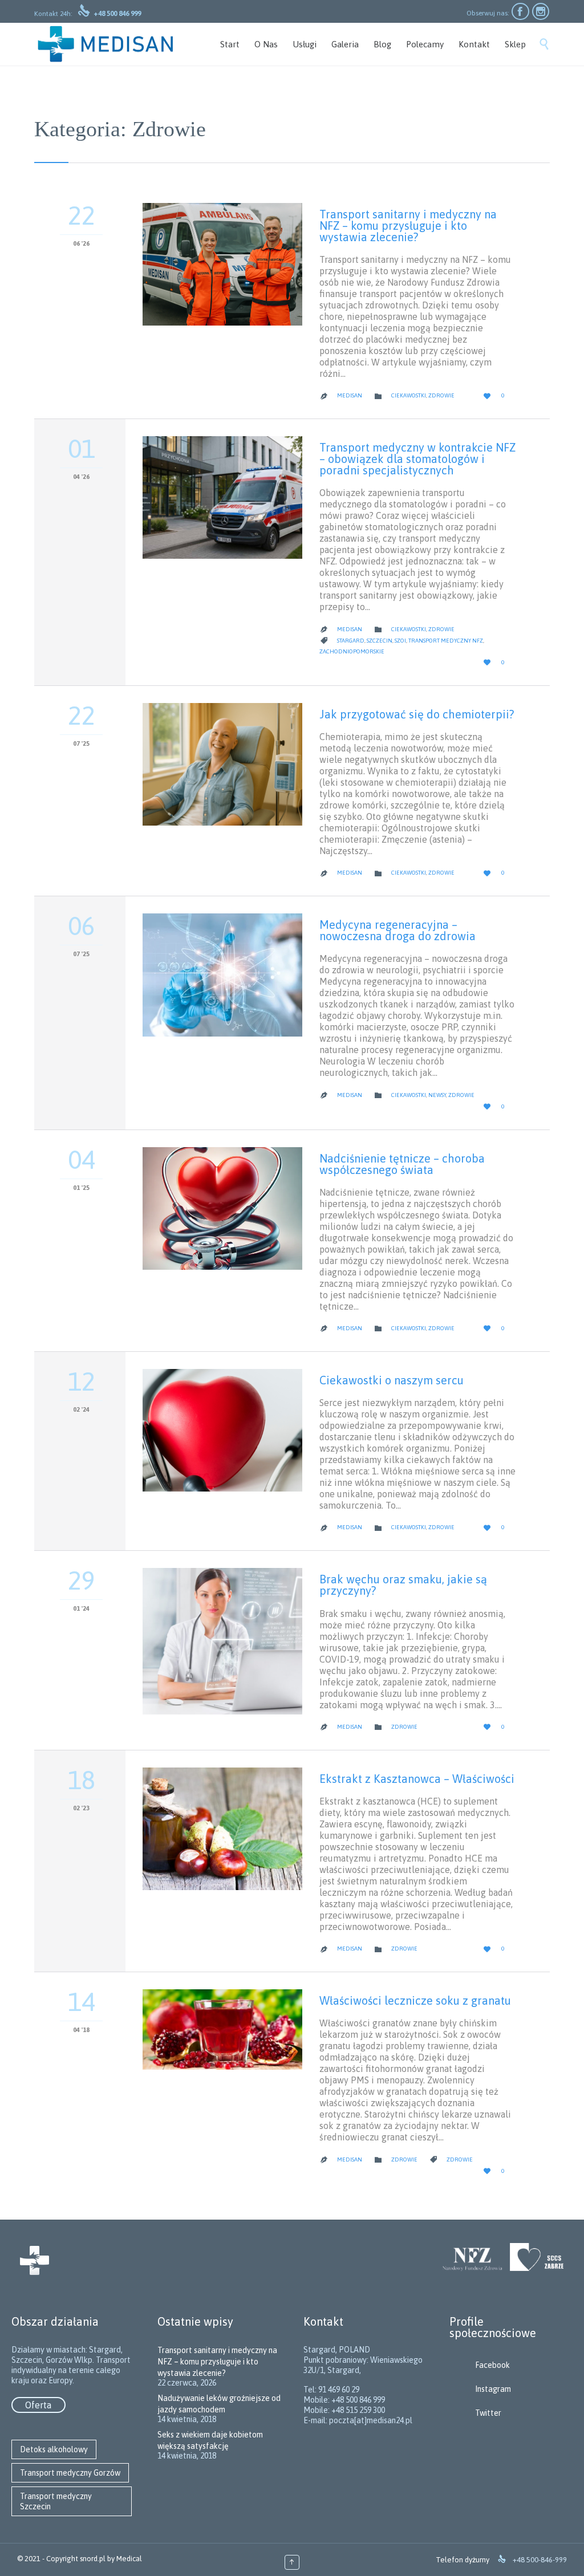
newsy (437, 1095)
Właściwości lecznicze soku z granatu (415, 2000)
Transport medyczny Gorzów (70, 2473)
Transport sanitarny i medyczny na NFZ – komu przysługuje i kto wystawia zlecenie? (408, 225)
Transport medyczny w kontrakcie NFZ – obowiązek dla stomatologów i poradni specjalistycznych (417, 459)
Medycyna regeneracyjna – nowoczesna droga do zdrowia (398, 930)
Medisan (350, 395)
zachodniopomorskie (352, 651)
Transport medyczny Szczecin (56, 2501)
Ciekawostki (409, 395)
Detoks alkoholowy (54, 2449)
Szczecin (380, 641)
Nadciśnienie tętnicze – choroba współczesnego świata (402, 1164)
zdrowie (460, 2159)
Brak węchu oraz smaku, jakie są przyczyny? (403, 1585)
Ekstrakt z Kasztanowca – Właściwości (417, 1779)
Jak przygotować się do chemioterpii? (417, 714)
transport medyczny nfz (446, 641)
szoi (400, 641)
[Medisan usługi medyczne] (106, 44)
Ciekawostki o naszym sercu (392, 1380)
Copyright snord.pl (76, 2559)
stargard (351, 641)
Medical (129, 2559)
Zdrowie (441, 395)
